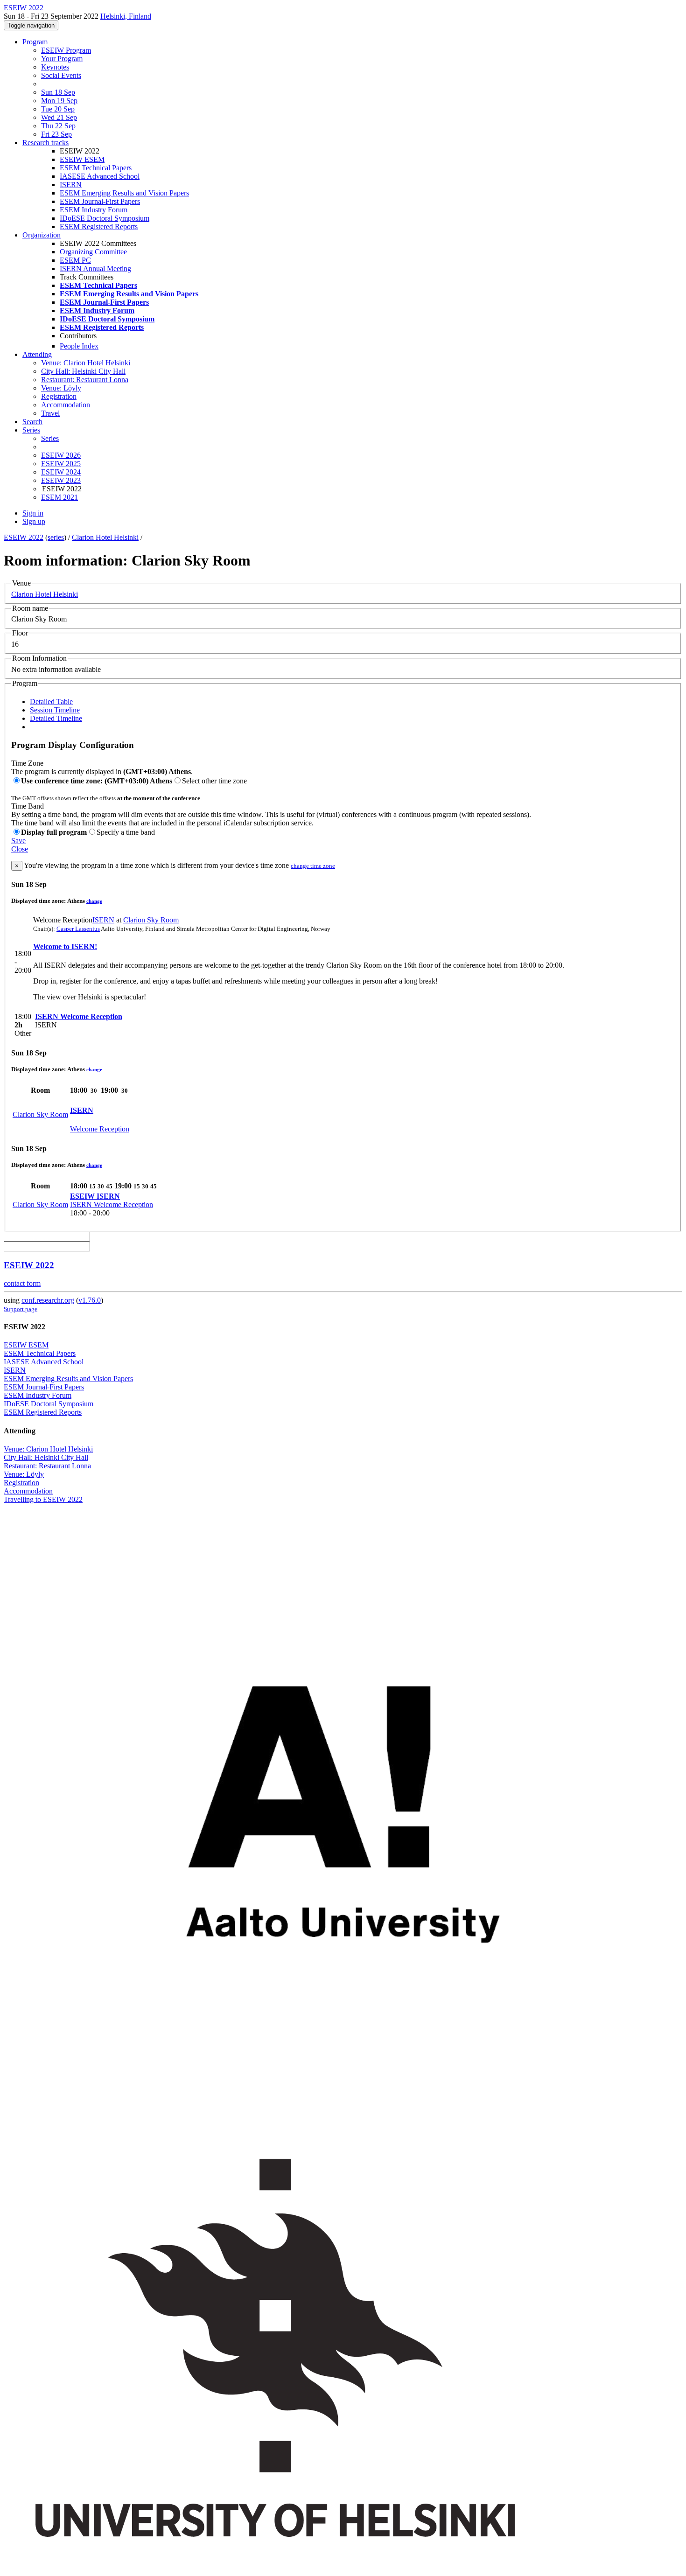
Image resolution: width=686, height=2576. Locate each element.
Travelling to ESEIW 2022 (43, 1499)
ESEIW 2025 (61, 464)
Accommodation (66, 405)
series (56, 537)
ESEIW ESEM (82, 159)
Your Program (62, 59)
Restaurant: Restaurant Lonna (85, 380)
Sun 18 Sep (58, 92)
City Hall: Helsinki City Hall (83, 371)
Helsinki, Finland (126, 16)
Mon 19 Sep (59, 101)
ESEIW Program (66, 50)
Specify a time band (126, 832)
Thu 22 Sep (58, 126)
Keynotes (55, 67)
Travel (50, 413)
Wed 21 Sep (59, 117)
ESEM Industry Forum (94, 210)
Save (18, 841)
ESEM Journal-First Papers (100, 201)
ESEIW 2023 (61, 480)
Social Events (61, 75)
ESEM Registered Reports (99, 227)
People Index (79, 346)
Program (35, 42)
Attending (37, 354)
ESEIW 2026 (61, 455)
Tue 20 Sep (58, 109)
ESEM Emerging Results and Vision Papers (124, 193)
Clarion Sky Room (151, 920)
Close (20, 849)
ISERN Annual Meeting (95, 269)
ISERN (71, 185)
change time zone (313, 866)
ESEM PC (75, 260)
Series (50, 438)
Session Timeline (55, 710)
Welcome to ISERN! (65, 946)
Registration (59, 396)
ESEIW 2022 (24, 537)
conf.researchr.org (48, 1300)
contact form (22, 1283)
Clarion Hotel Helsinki (105, 537)
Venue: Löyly (61, 388)
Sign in (33, 513)
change (94, 901)
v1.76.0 (90, 1300)
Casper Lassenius (78, 929)
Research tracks (45, 143)
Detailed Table (51, 702)
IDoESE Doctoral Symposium (105, 218)
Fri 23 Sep (56, 134)
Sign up (34, 521)
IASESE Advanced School (100, 176)
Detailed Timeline (56, 718)
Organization (42, 235)
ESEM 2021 (59, 497)
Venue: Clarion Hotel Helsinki (86, 363)
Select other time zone (214, 781)
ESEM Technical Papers (96, 168)
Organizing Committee (93, 252)
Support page (21, 1309)
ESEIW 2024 (61, 472)
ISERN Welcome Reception (79, 1016)
